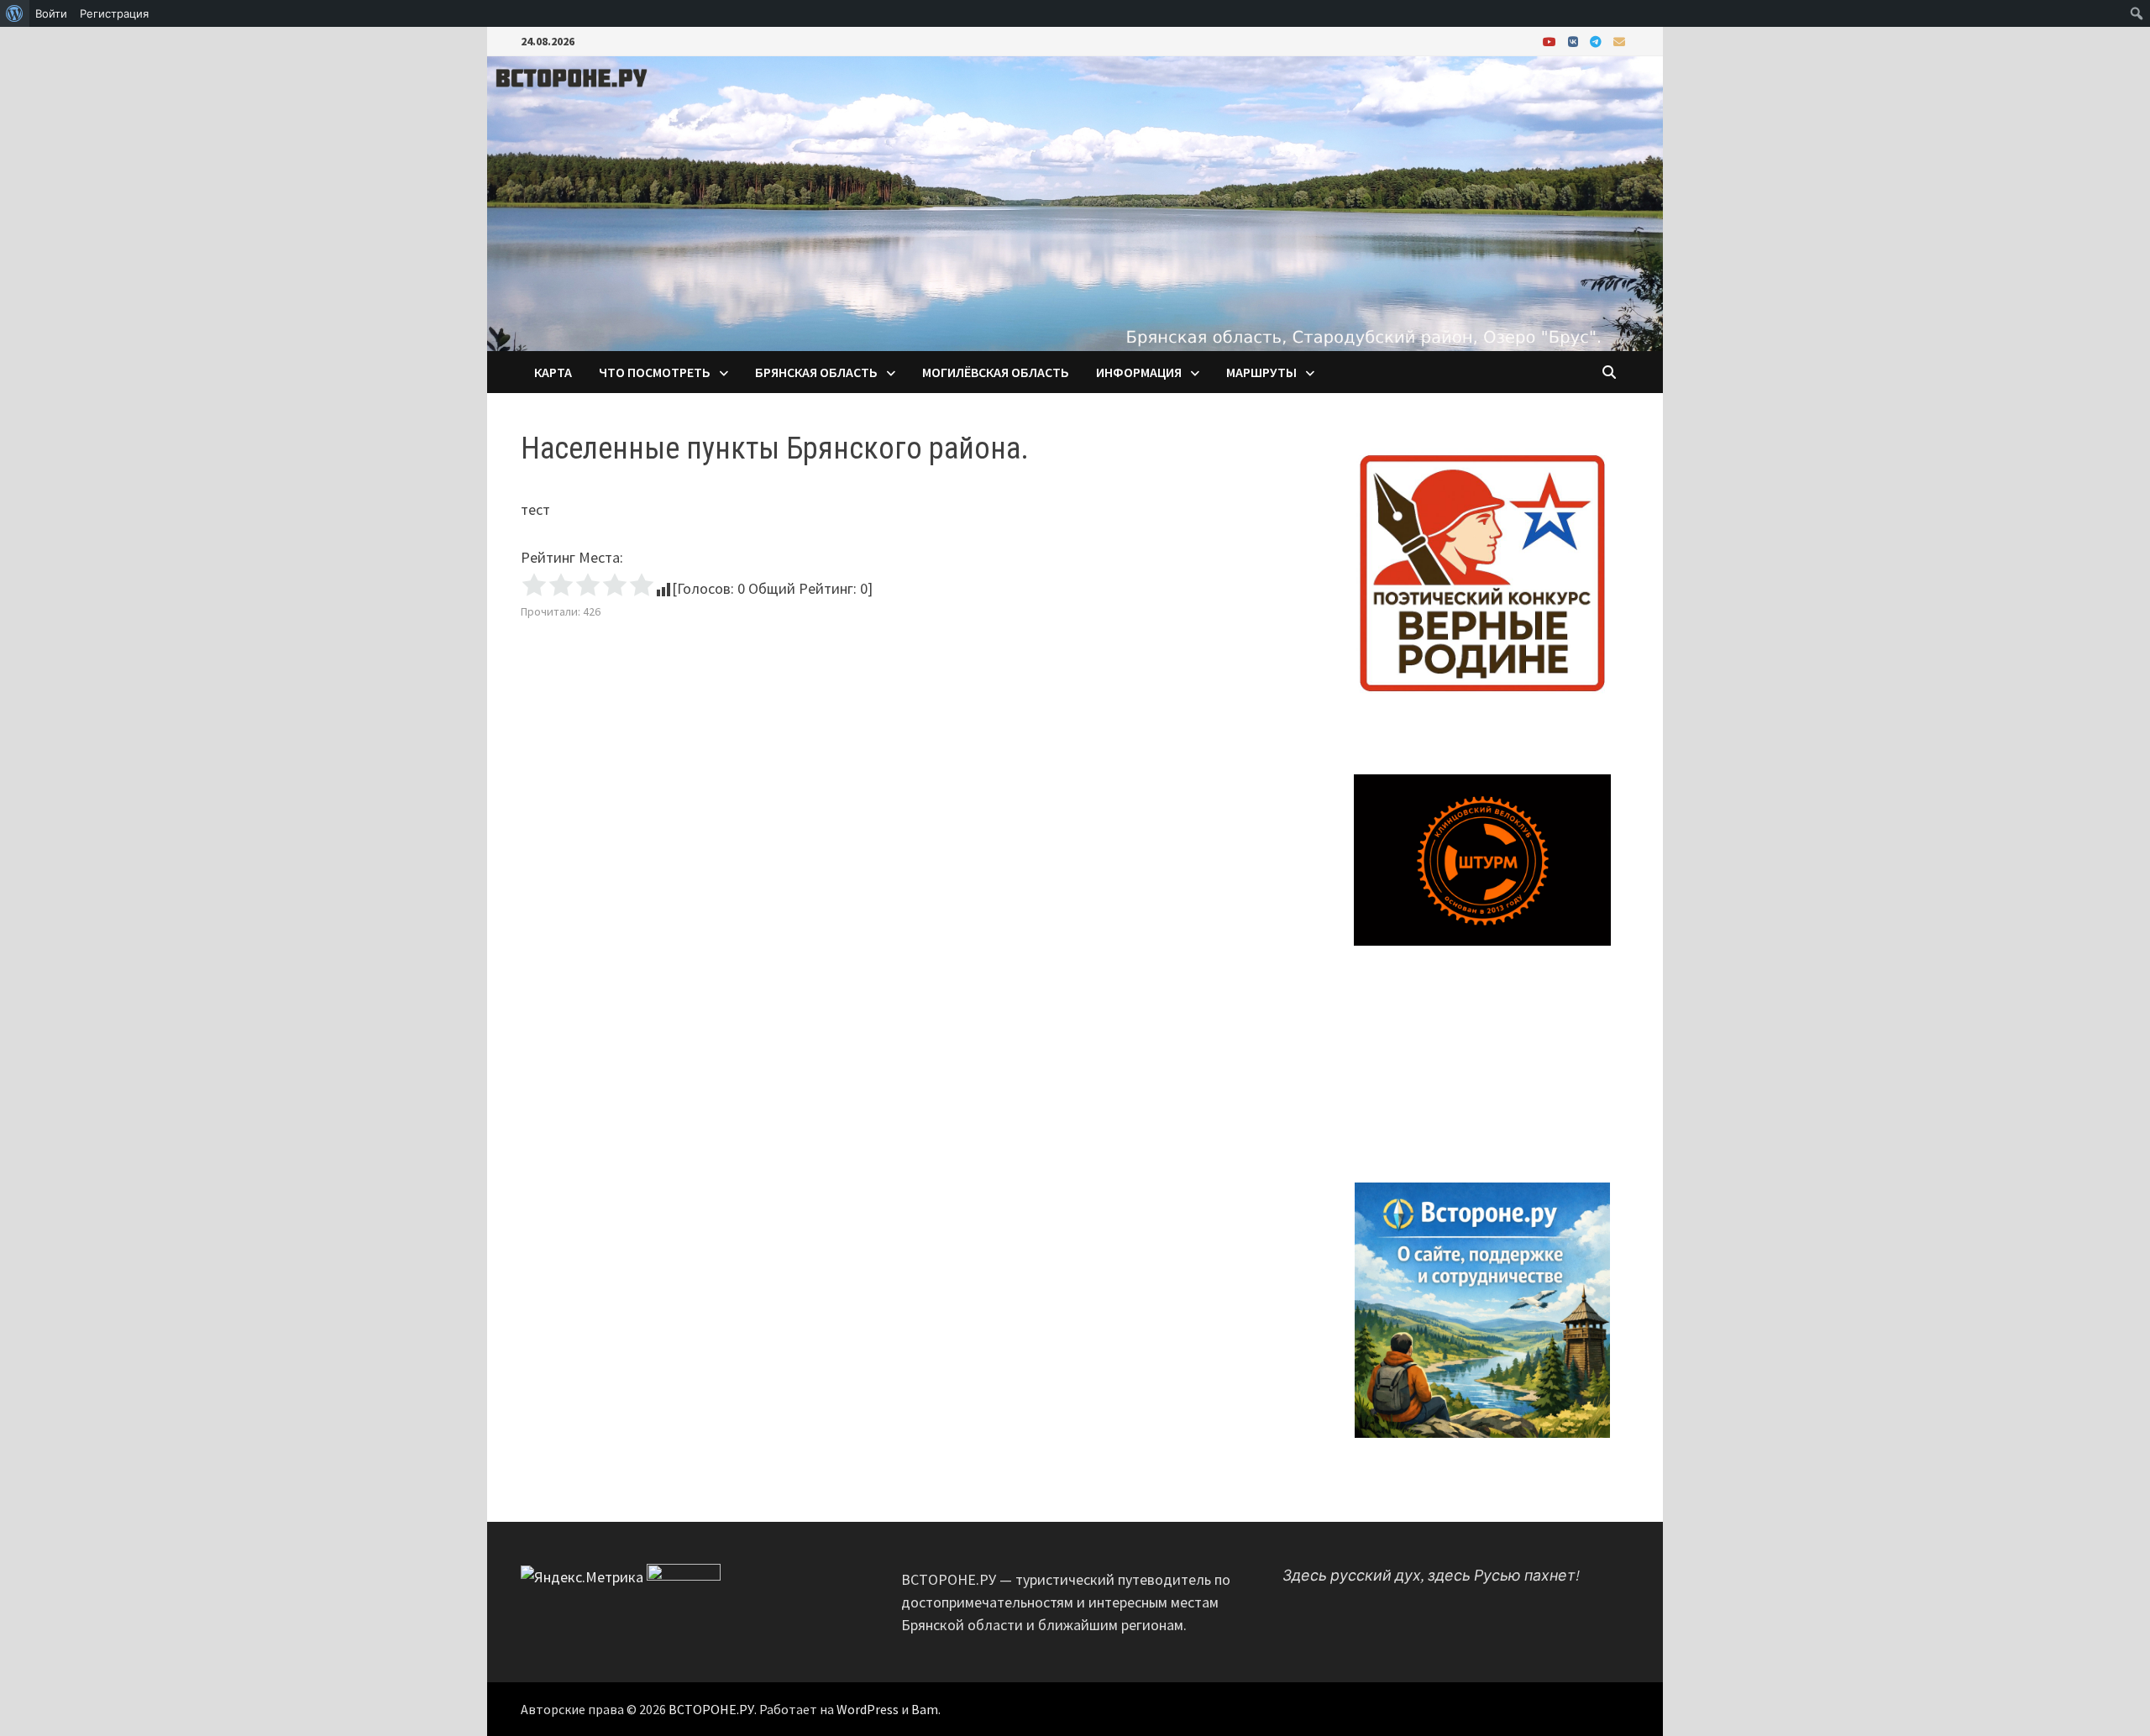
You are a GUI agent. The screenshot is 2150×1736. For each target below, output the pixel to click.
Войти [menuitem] (51, 13)
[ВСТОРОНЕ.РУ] (1075, 202)
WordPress (868, 1709)
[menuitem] (15, 13)
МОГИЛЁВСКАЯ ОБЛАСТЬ (996, 372)
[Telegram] (1597, 41)
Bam (925, 1709)
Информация (1139, 372)
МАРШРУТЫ (1261, 372)
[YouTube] (1551, 41)
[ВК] (1575, 41)
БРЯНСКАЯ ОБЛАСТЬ (816, 372)
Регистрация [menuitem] (114, 13)
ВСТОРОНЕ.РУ (711, 1709)
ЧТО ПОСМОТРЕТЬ (655, 372)
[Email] (1619, 41)
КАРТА (553, 372)
